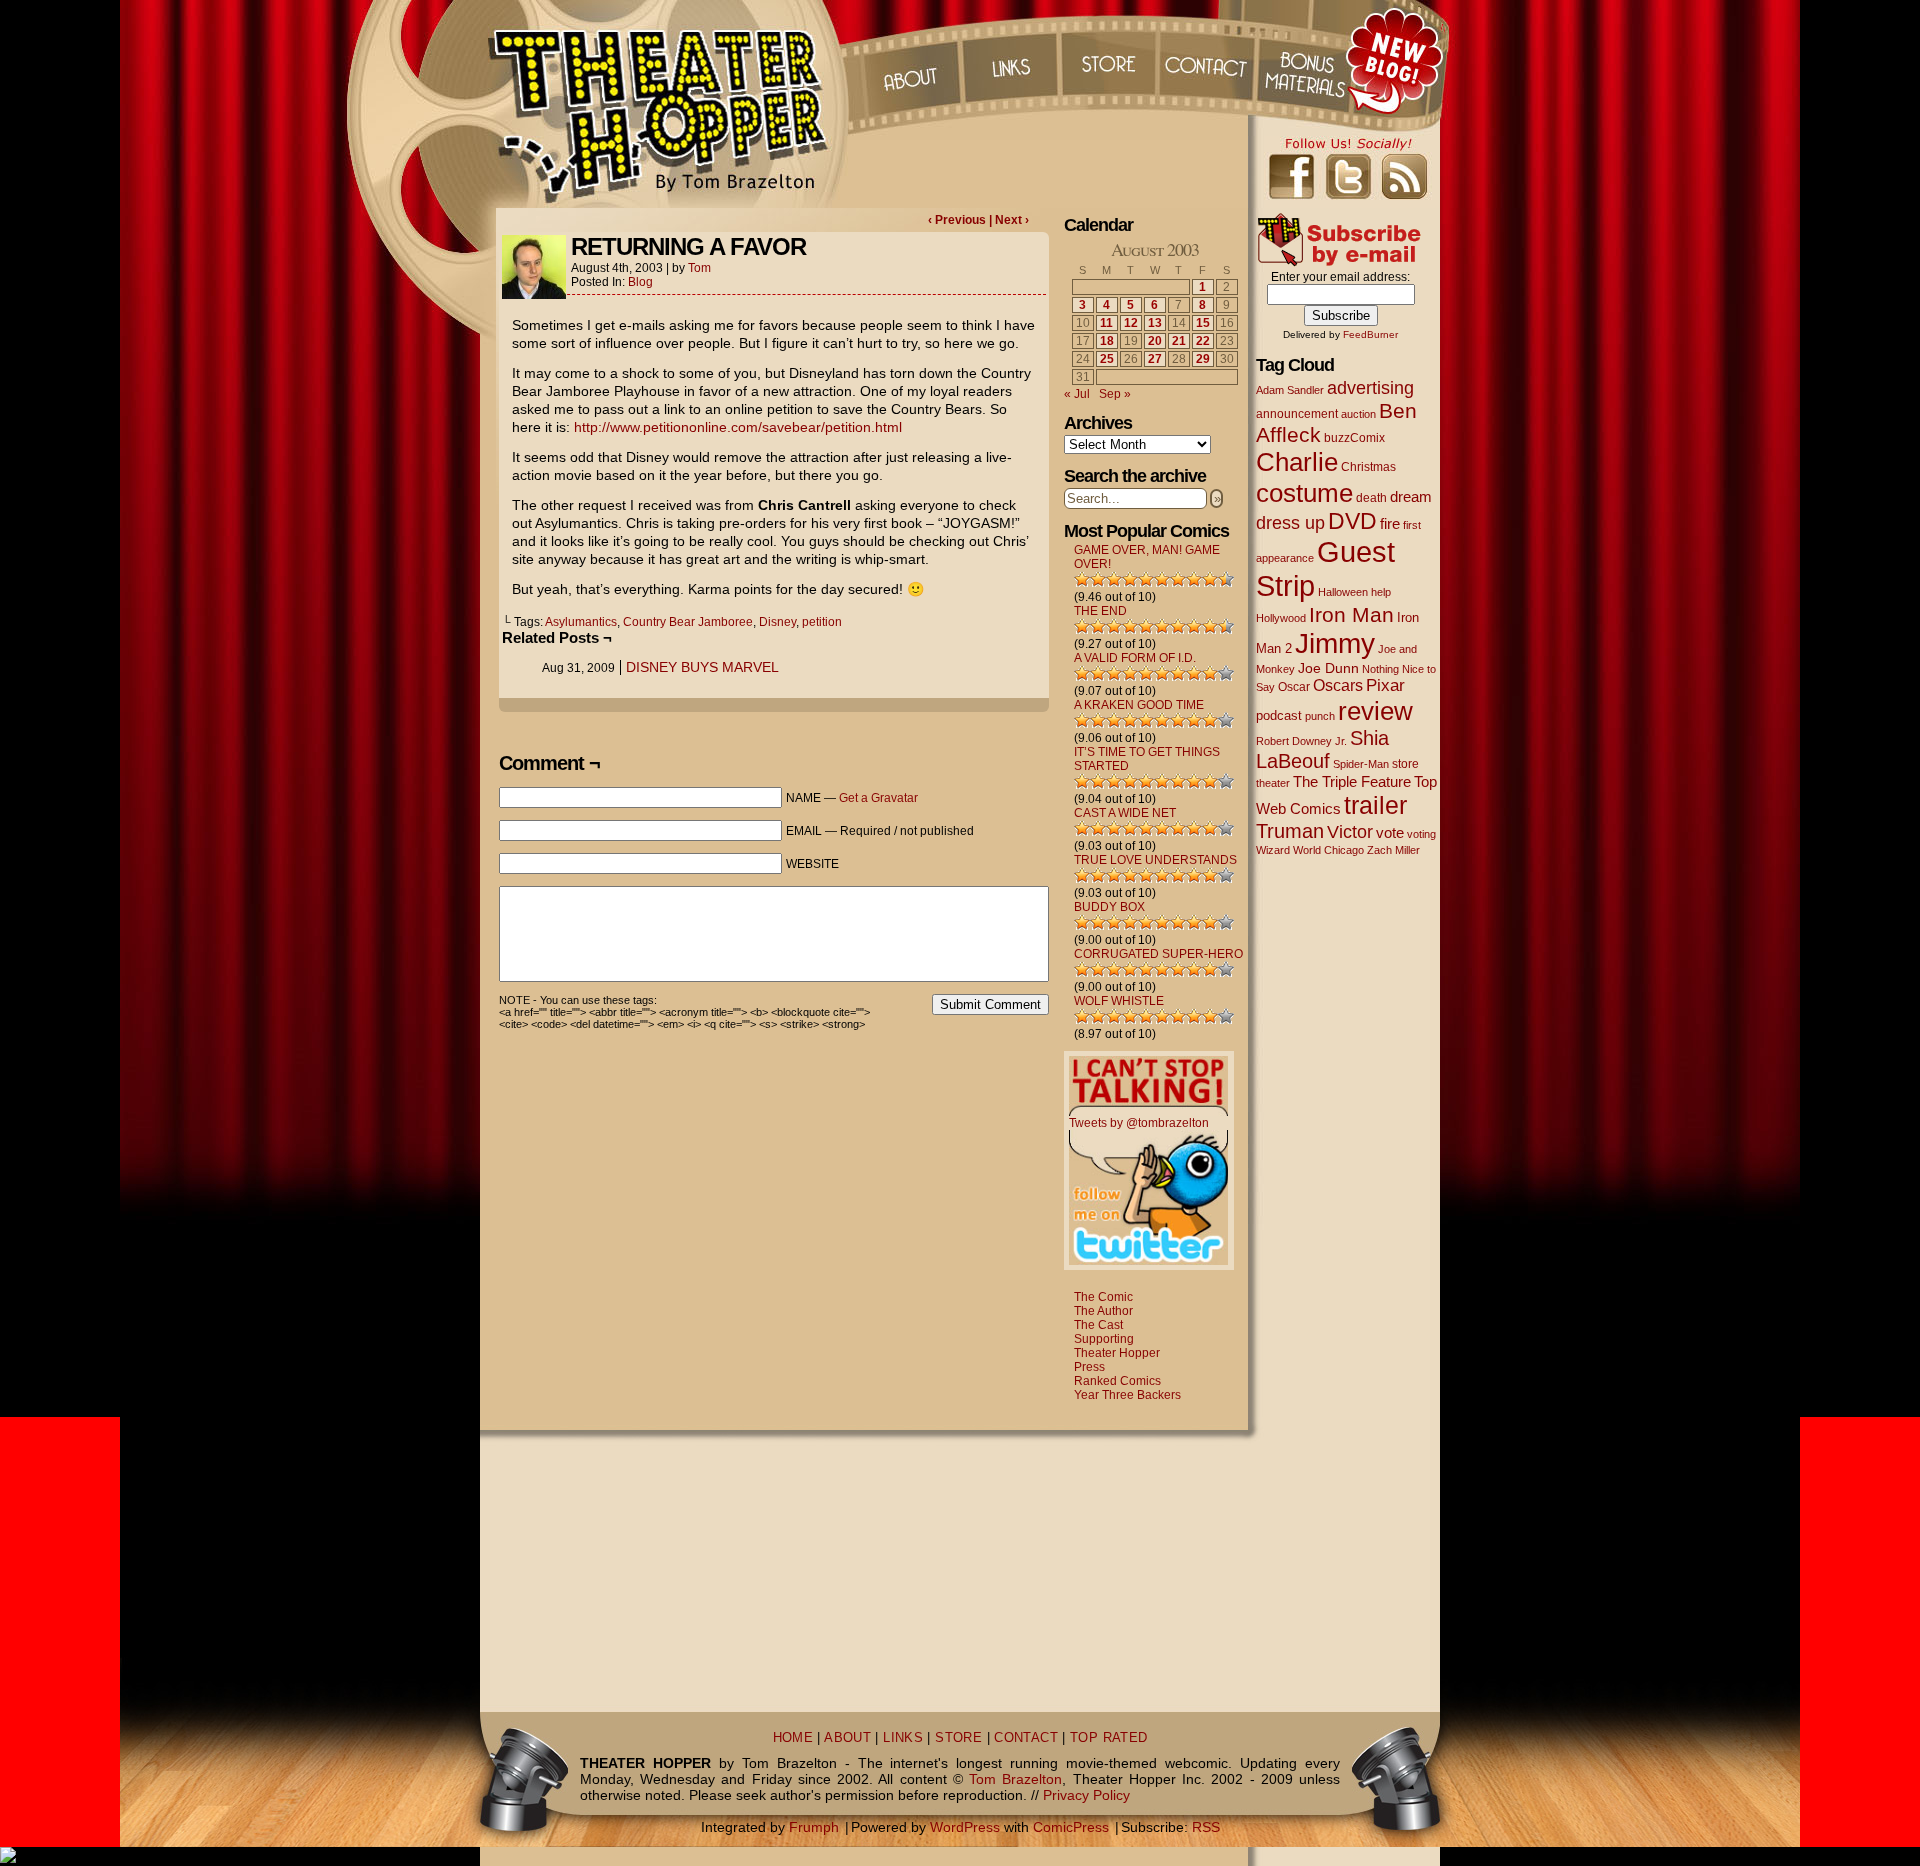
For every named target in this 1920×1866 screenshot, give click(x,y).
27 (1155, 359)
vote (1390, 833)
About (909, 60)
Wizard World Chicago (1310, 850)
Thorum (1309, 60)
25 (1107, 359)
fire (1390, 523)
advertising (1370, 387)
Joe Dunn (1328, 668)
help (1381, 592)
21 (1179, 341)
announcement (1297, 413)
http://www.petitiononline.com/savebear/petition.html (738, 427)
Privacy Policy (1086, 1795)
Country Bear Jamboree (688, 622)
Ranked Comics (1117, 1381)
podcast (1279, 715)
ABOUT (847, 1738)
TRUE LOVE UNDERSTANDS (1155, 860)
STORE (958, 1738)
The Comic (1103, 1297)
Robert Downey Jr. (1301, 741)
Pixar (1385, 685)
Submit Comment (990, 1004)
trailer (1375, 805)
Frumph (814, 1827)
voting (1421, 834)
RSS (1206, 1827)
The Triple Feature (1352, 781)
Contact (1209, 60)
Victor (1350, 831)
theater (1273, 783)
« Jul (1077, 394)
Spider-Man (1361, 764)
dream (1411, 497)
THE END (1100, 611)
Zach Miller (1393, 850)
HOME (793, 1738)
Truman (1290, 831)
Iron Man (1351, 614)
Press (1089, 1367)
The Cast (1098, 1325)
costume (1304, 493)
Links (1009, 60)
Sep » (1115, 394)
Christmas (1368, 466)
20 (1155, 341)
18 (1107, 341)
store (1405, 764)
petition (822, 622)
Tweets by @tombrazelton (1139, 1123)
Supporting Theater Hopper (1117, 1346)
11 (1106, 323)
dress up (1290, 523)
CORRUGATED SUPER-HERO (1158, 954)
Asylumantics (581, 622)
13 (1155, 323)
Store (1109, 60)
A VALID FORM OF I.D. (1135, 658)
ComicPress (1071, 1827)
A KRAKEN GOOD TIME (1139, 705)
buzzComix (1354, 438)
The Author (1103, 1311)
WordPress (965, 1827)
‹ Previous (958, 220)
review (1375, 711)
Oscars (1338, 685)
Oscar (1294, 687)
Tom (699, 268)
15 (1203, 323)
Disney (777, 622)
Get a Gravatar (878, 798)
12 (1131, 323)
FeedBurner (1370, 334)
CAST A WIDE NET (1125, 813)
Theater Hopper (669, 104)
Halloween (1343, 592)
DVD (1352, 521)
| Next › (1009, 220)
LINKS (903, 1738)
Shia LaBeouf (1322, 749)
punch (1320, 716)
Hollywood (1281, 618)
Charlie (1297, 462)
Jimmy (1335, 643)
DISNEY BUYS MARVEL (702, 667)
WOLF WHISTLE (1119, 1001)
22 (1203, 341)
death (1371, 498)
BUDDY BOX (1109, 907)
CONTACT (1026, 1738)
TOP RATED (1108, 1738)
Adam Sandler (1290, 390)
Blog (640, 282)
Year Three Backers (1127, 1395)
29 (1203, 359)
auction (1358, 414)
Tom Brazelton (1015, 1779)
